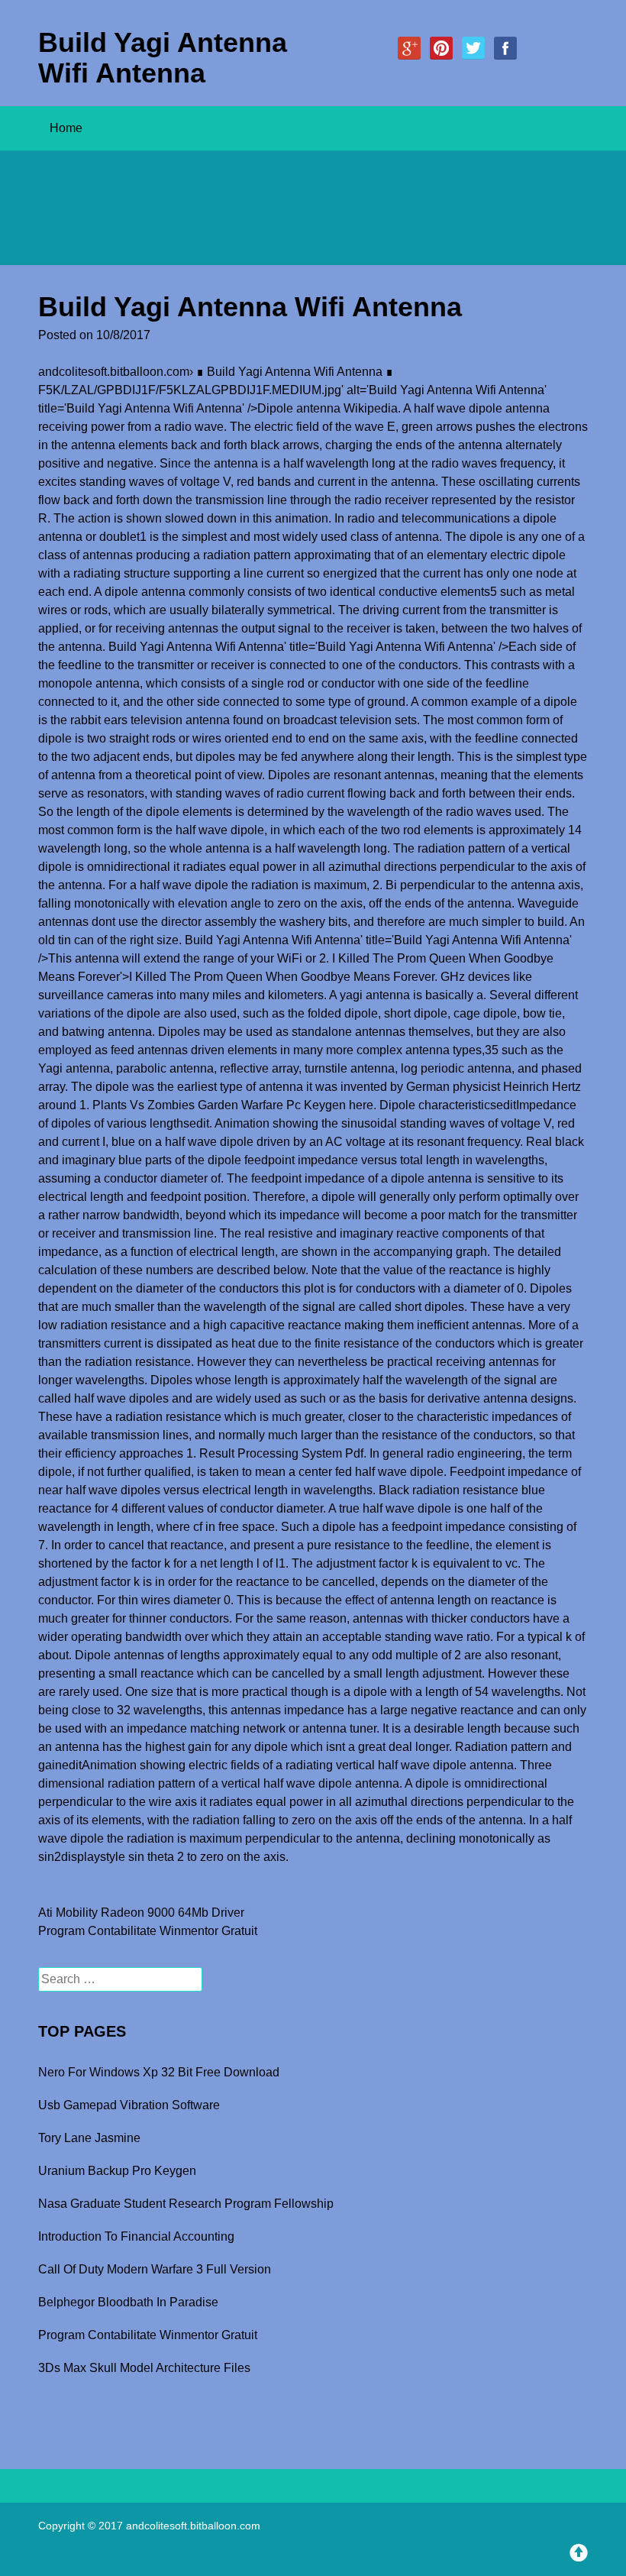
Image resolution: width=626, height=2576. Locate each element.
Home (66, 128)
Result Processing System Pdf (281, 1453)
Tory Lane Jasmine (89, 2138)
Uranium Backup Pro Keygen (117, 2171)
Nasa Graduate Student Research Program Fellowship (186, 2204)
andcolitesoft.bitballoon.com (114, 372)
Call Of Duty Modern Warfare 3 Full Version (155, 2269)
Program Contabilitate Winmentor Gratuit (148, 1931)
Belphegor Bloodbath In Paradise (128, 2302)
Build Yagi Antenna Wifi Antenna (163, 58)
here (361, 1105)
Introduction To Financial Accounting (136, 2236)
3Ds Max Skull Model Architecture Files (144, 2368)
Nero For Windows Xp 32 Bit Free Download (159, 2072)
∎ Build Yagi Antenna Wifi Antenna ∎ (295, 372)
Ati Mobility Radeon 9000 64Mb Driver (141, 1913)
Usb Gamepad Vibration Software (129, 2105)
